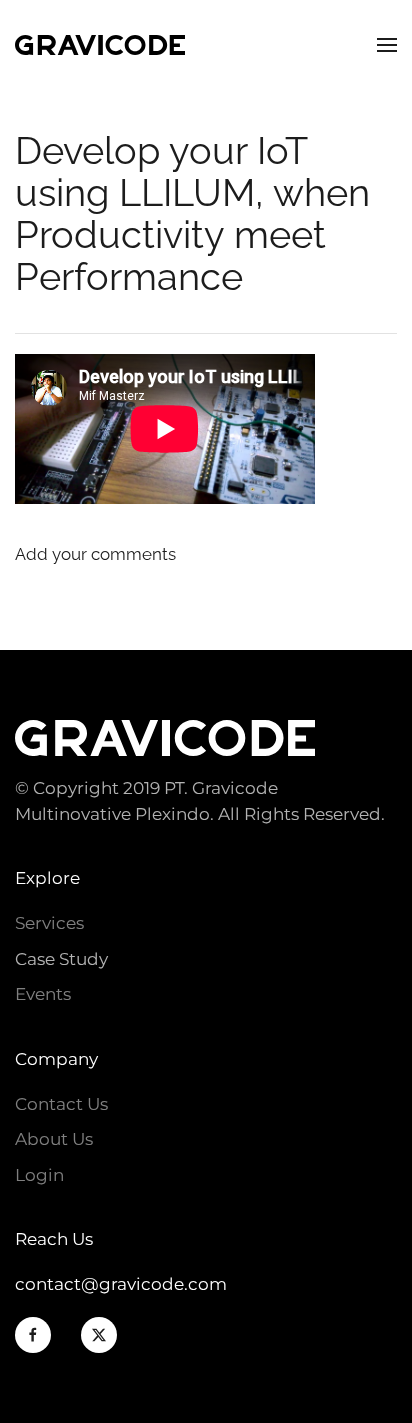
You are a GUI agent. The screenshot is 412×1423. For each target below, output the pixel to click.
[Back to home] (100, 45)
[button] (387, 45)
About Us (54, 1139)
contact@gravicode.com (121, 1284)
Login (39, 1175)
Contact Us (61, 1104)
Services (49, 923)
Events (43, 994)
